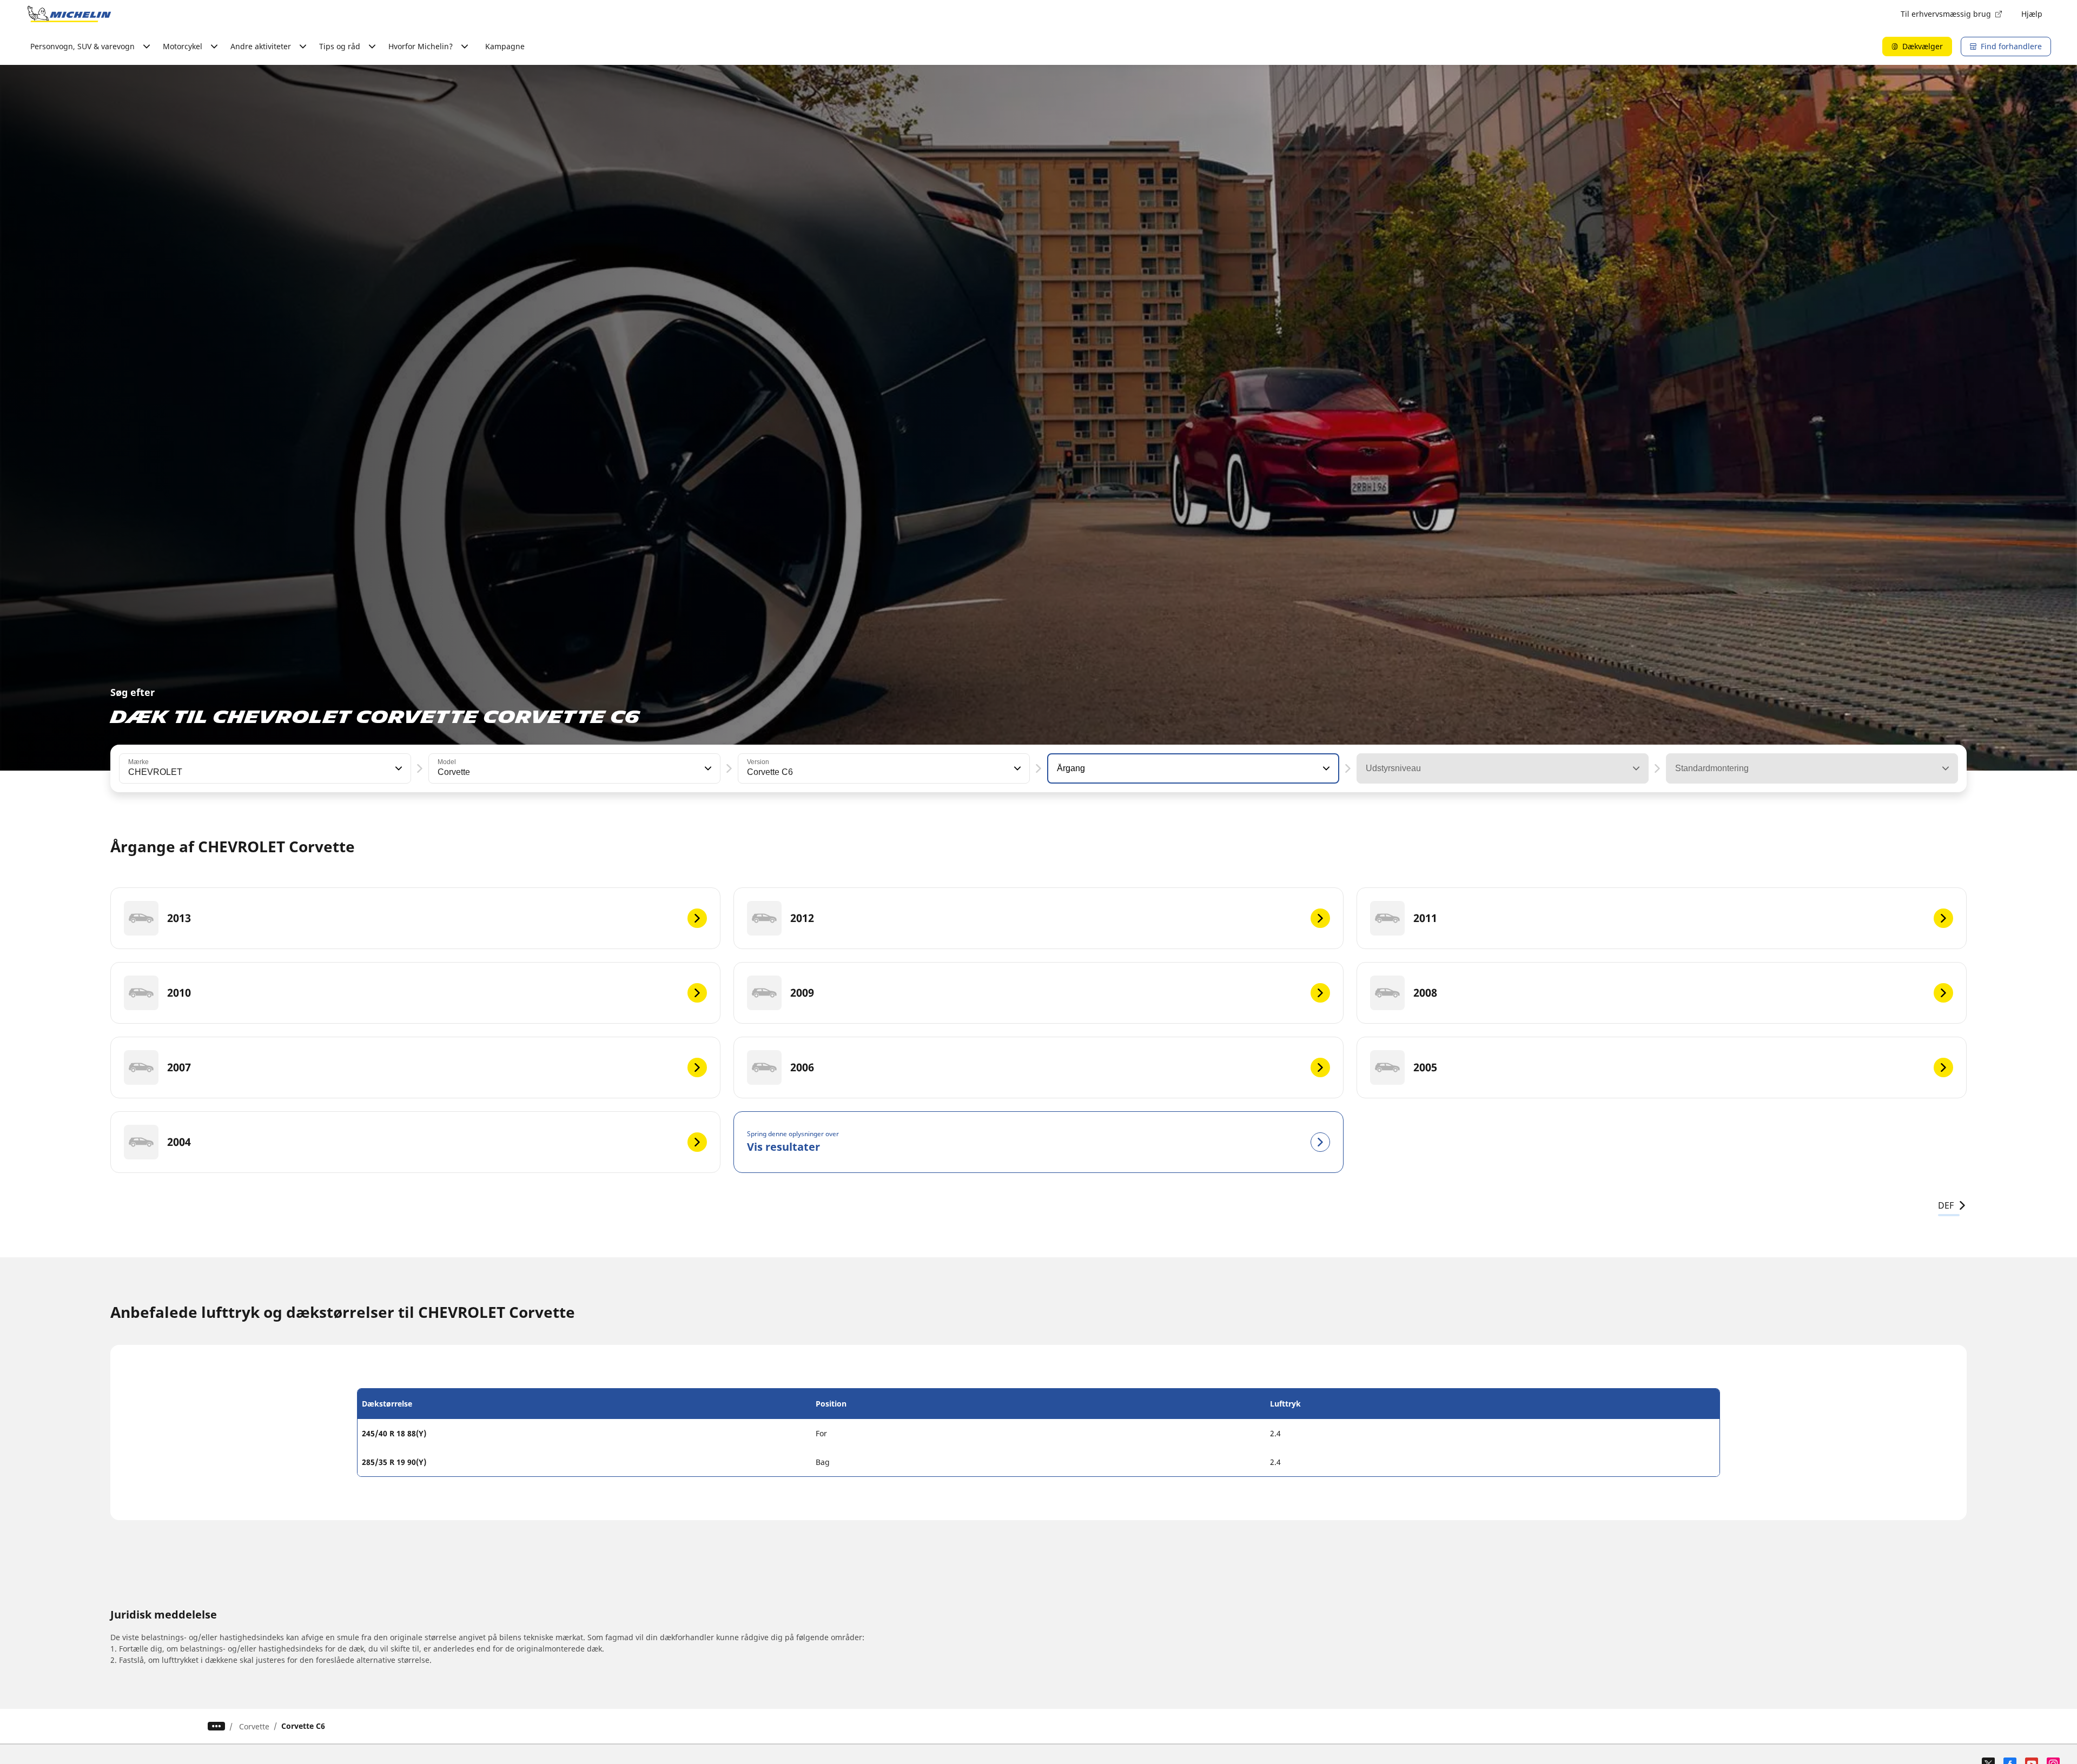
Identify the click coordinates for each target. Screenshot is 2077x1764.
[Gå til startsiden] (69, 14)
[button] (398, 768)
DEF (1946, 1205)
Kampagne (505, 46)
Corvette (254, 1726)
